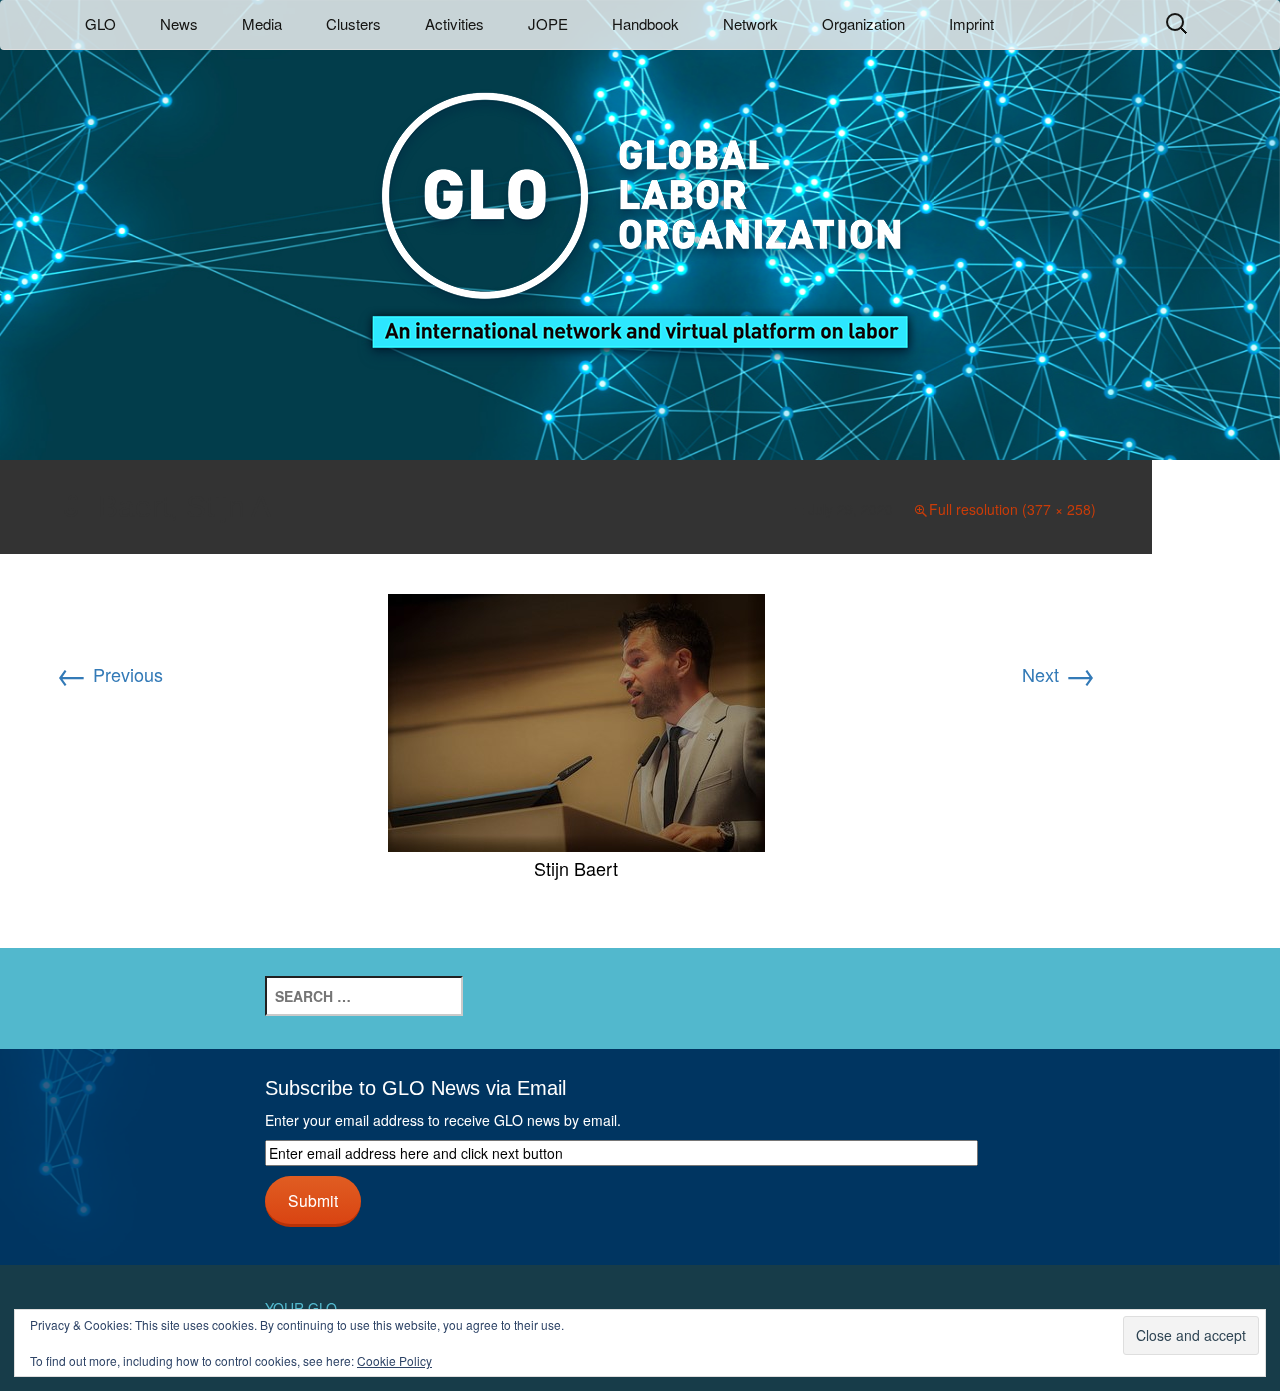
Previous (109, 674)
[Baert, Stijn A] (576, 720)
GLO (100, 23)
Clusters (353, 23)
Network (750, 23)
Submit (313, 1200)
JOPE (548, 23)
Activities (454, 23)
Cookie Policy (394, 1360)
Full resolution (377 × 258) (1012, 509)
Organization (863, 23)
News (179, 23)
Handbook (645, 23)
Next (1059, 674)
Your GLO (301, 1308)
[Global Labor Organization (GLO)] (640, 205)
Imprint (971, 23)
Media (262, 23)
